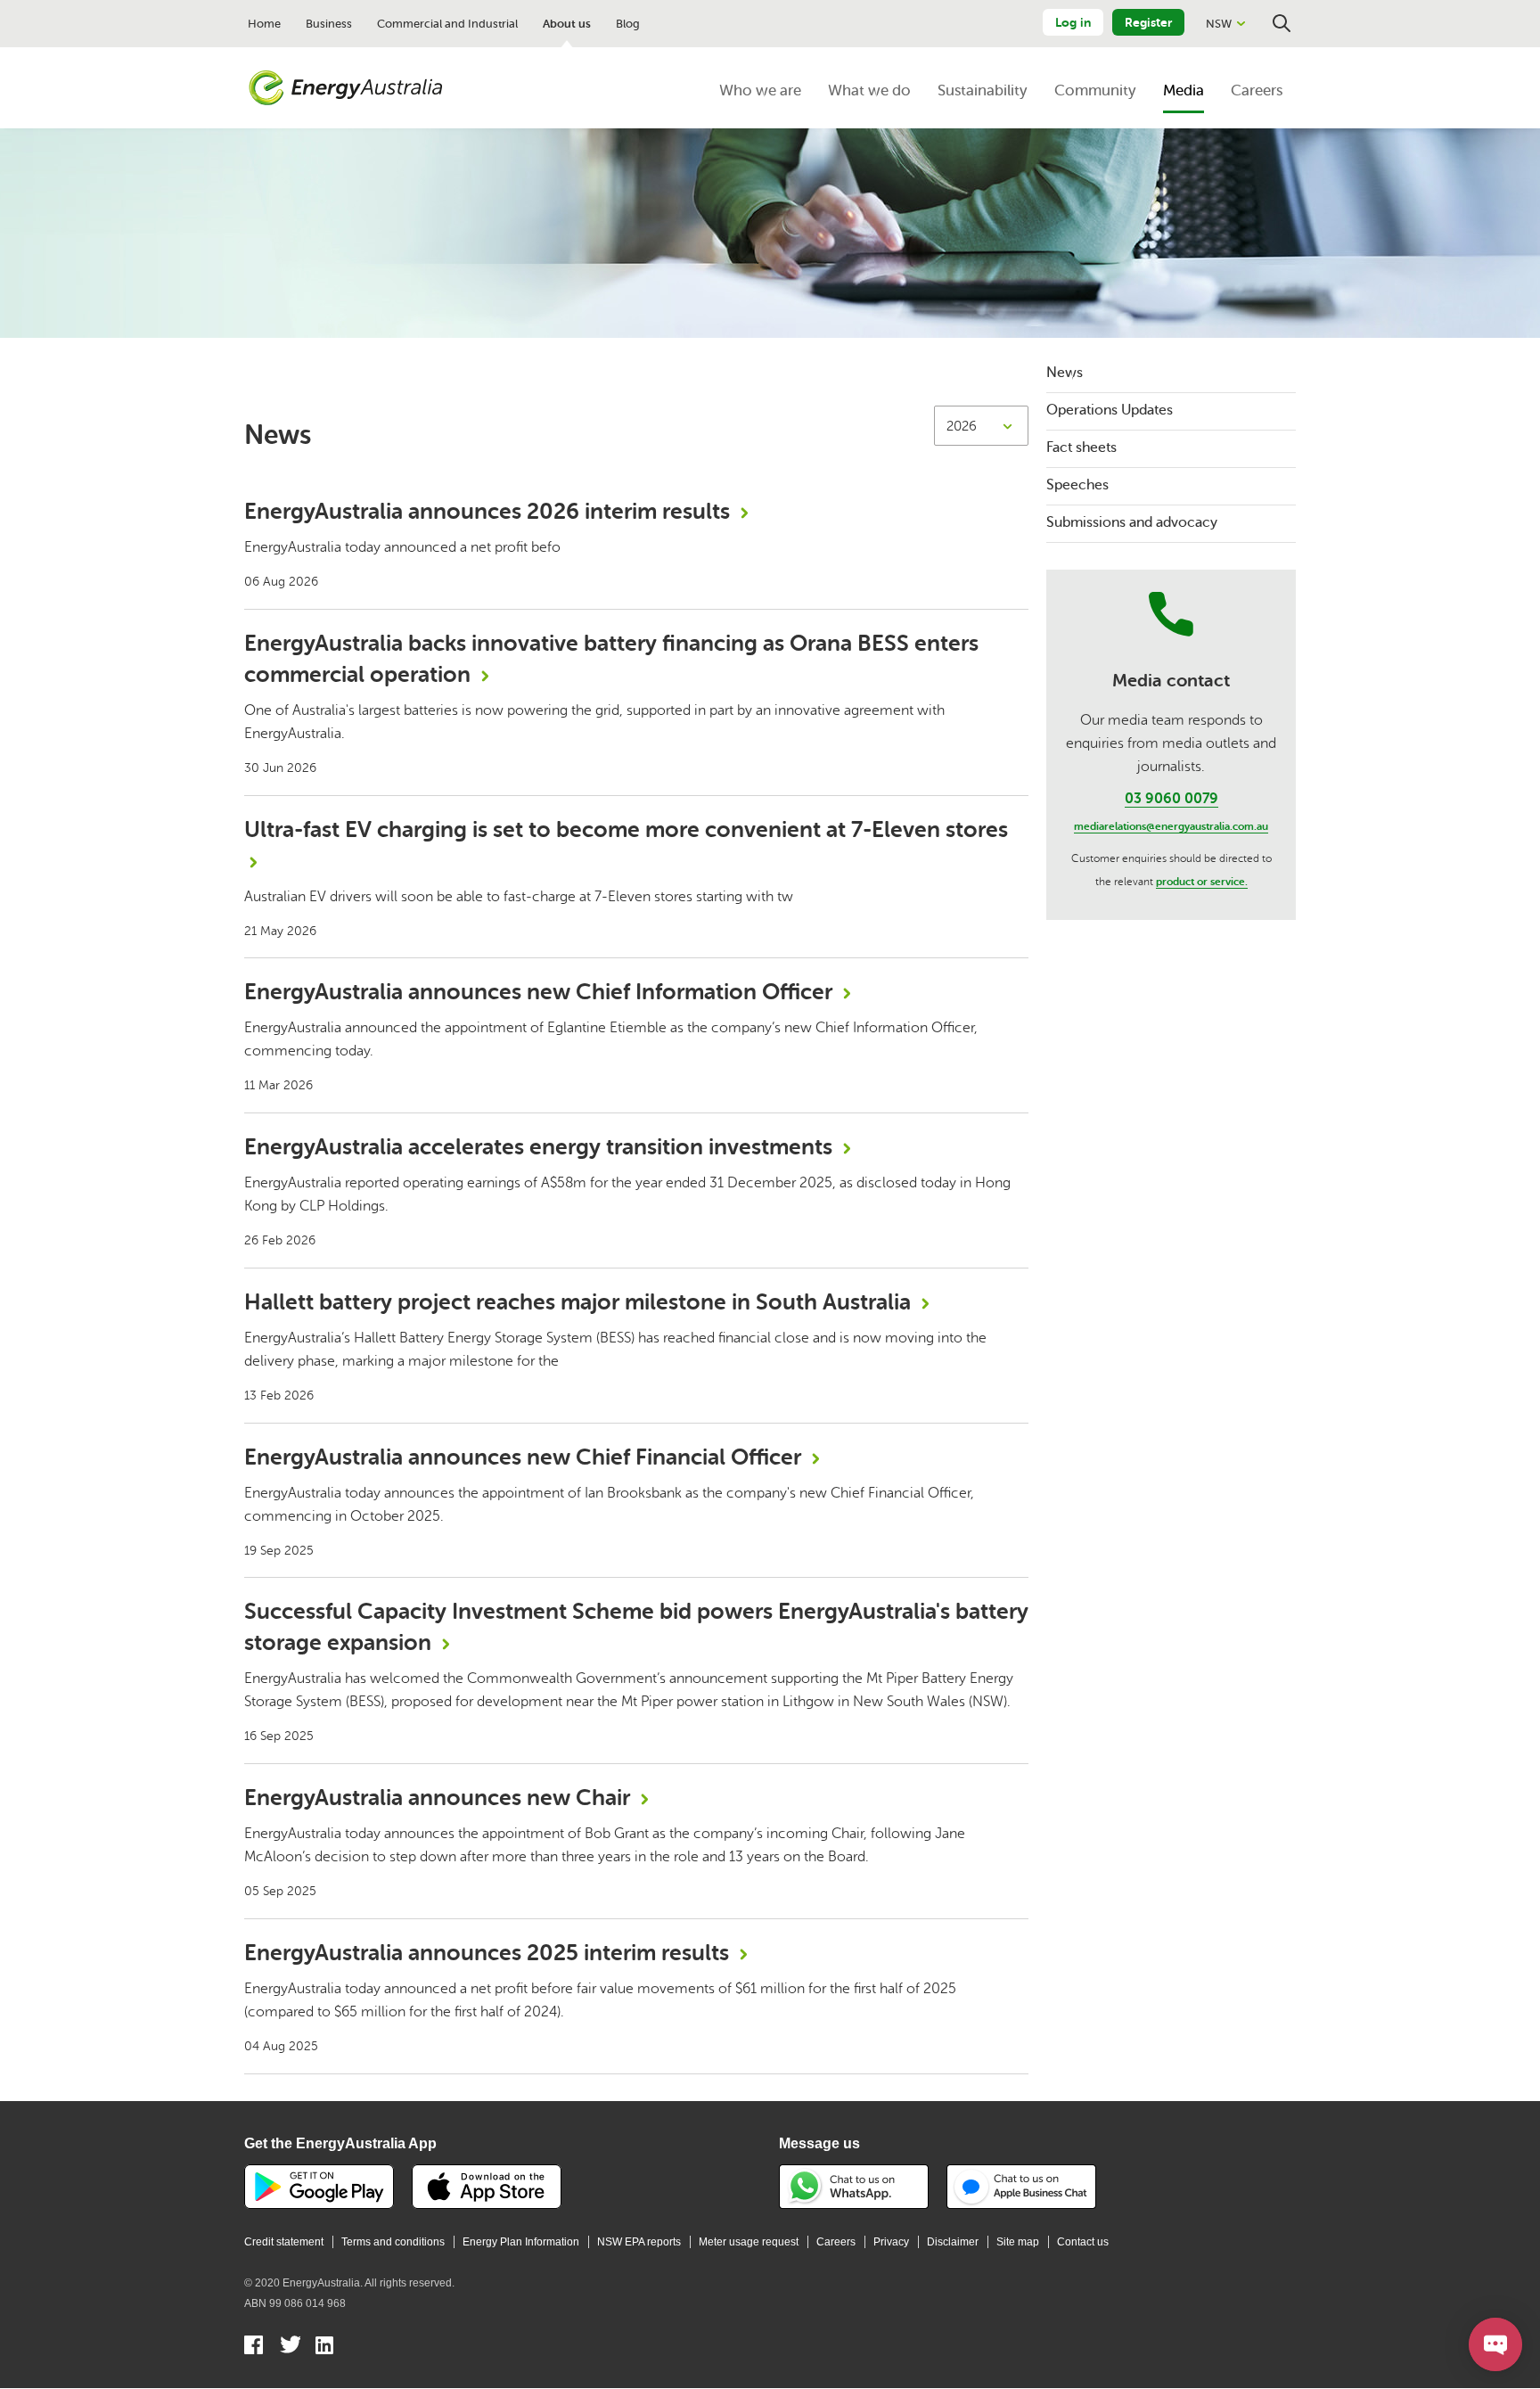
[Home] (346, 88)
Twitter (290, 2347)
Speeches (1077, 485)
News (1065, 373)
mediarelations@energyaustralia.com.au (1171, 826)
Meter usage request (749, 2242)
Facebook (254, 2347)
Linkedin (326, 2347)
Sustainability (983, 90)
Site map (1018, 2242)
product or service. (1202, 882)
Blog (628, 24)
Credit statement (284, 2242)
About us (567, 24)
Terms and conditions (393, 2242)
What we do (869, 90)
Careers (1257, 90)
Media (1184, 90)
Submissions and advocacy (1132, 522)
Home (264, 24)
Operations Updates (1110, 410)
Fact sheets (1081, 447)
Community (1095, 90)
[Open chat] (1495, 2344)
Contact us (1083, 2242)
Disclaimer (953, 2242)
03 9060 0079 (1171, 799)
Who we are (760, 90)
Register (1148, 22)
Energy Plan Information (521, 2242)
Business (329, 24)
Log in (1073, 22)
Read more (636, 543)
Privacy (891, 2242)
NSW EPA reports (639, 2242)
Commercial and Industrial (447, 24)
